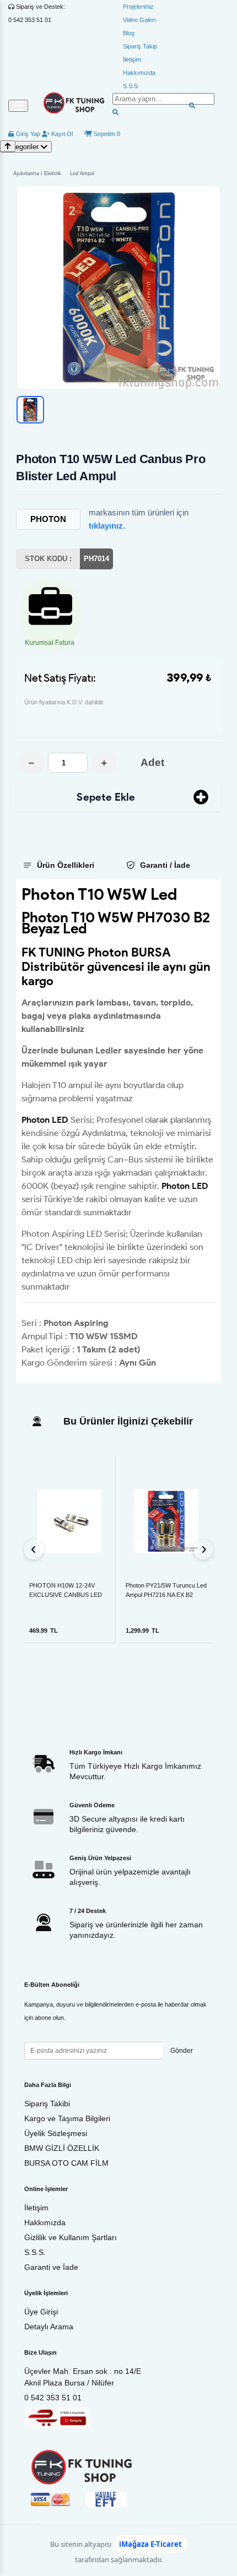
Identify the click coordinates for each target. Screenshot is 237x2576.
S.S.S (130, 86)
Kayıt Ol (61, 134)
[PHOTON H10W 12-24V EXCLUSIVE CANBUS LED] (69, 1521)
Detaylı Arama (49, 2327)
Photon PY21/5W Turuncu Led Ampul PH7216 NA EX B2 (166, 1590)
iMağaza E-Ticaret (150, 2544)
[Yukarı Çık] (8, 146)
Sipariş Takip (140, 46)
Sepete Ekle (106, 797)
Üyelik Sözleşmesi (56, 2133)
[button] (118, 287)
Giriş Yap (27, 134)
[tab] (65, 865)
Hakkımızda (139, 73)
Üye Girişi (41, 2312)
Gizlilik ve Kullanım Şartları (71, 2237)
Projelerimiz (138, 7)
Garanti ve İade (51, 2267)
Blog (129, 33)
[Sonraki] (203, 1550)
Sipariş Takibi (47, 2104)
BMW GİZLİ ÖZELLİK (62, 2148)
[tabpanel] (118, 1131)
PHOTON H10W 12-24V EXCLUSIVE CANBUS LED (66, 1590)
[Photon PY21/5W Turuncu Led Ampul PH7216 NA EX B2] (166, 1521)
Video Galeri (139, 20)
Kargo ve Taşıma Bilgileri (67, 2118)
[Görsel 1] (30, 410)
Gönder (182, 2051)
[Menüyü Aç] (18, 106)
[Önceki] (34, 1550)
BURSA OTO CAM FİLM (66, 2163)
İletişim (132, 59)
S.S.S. (35, 2252)
